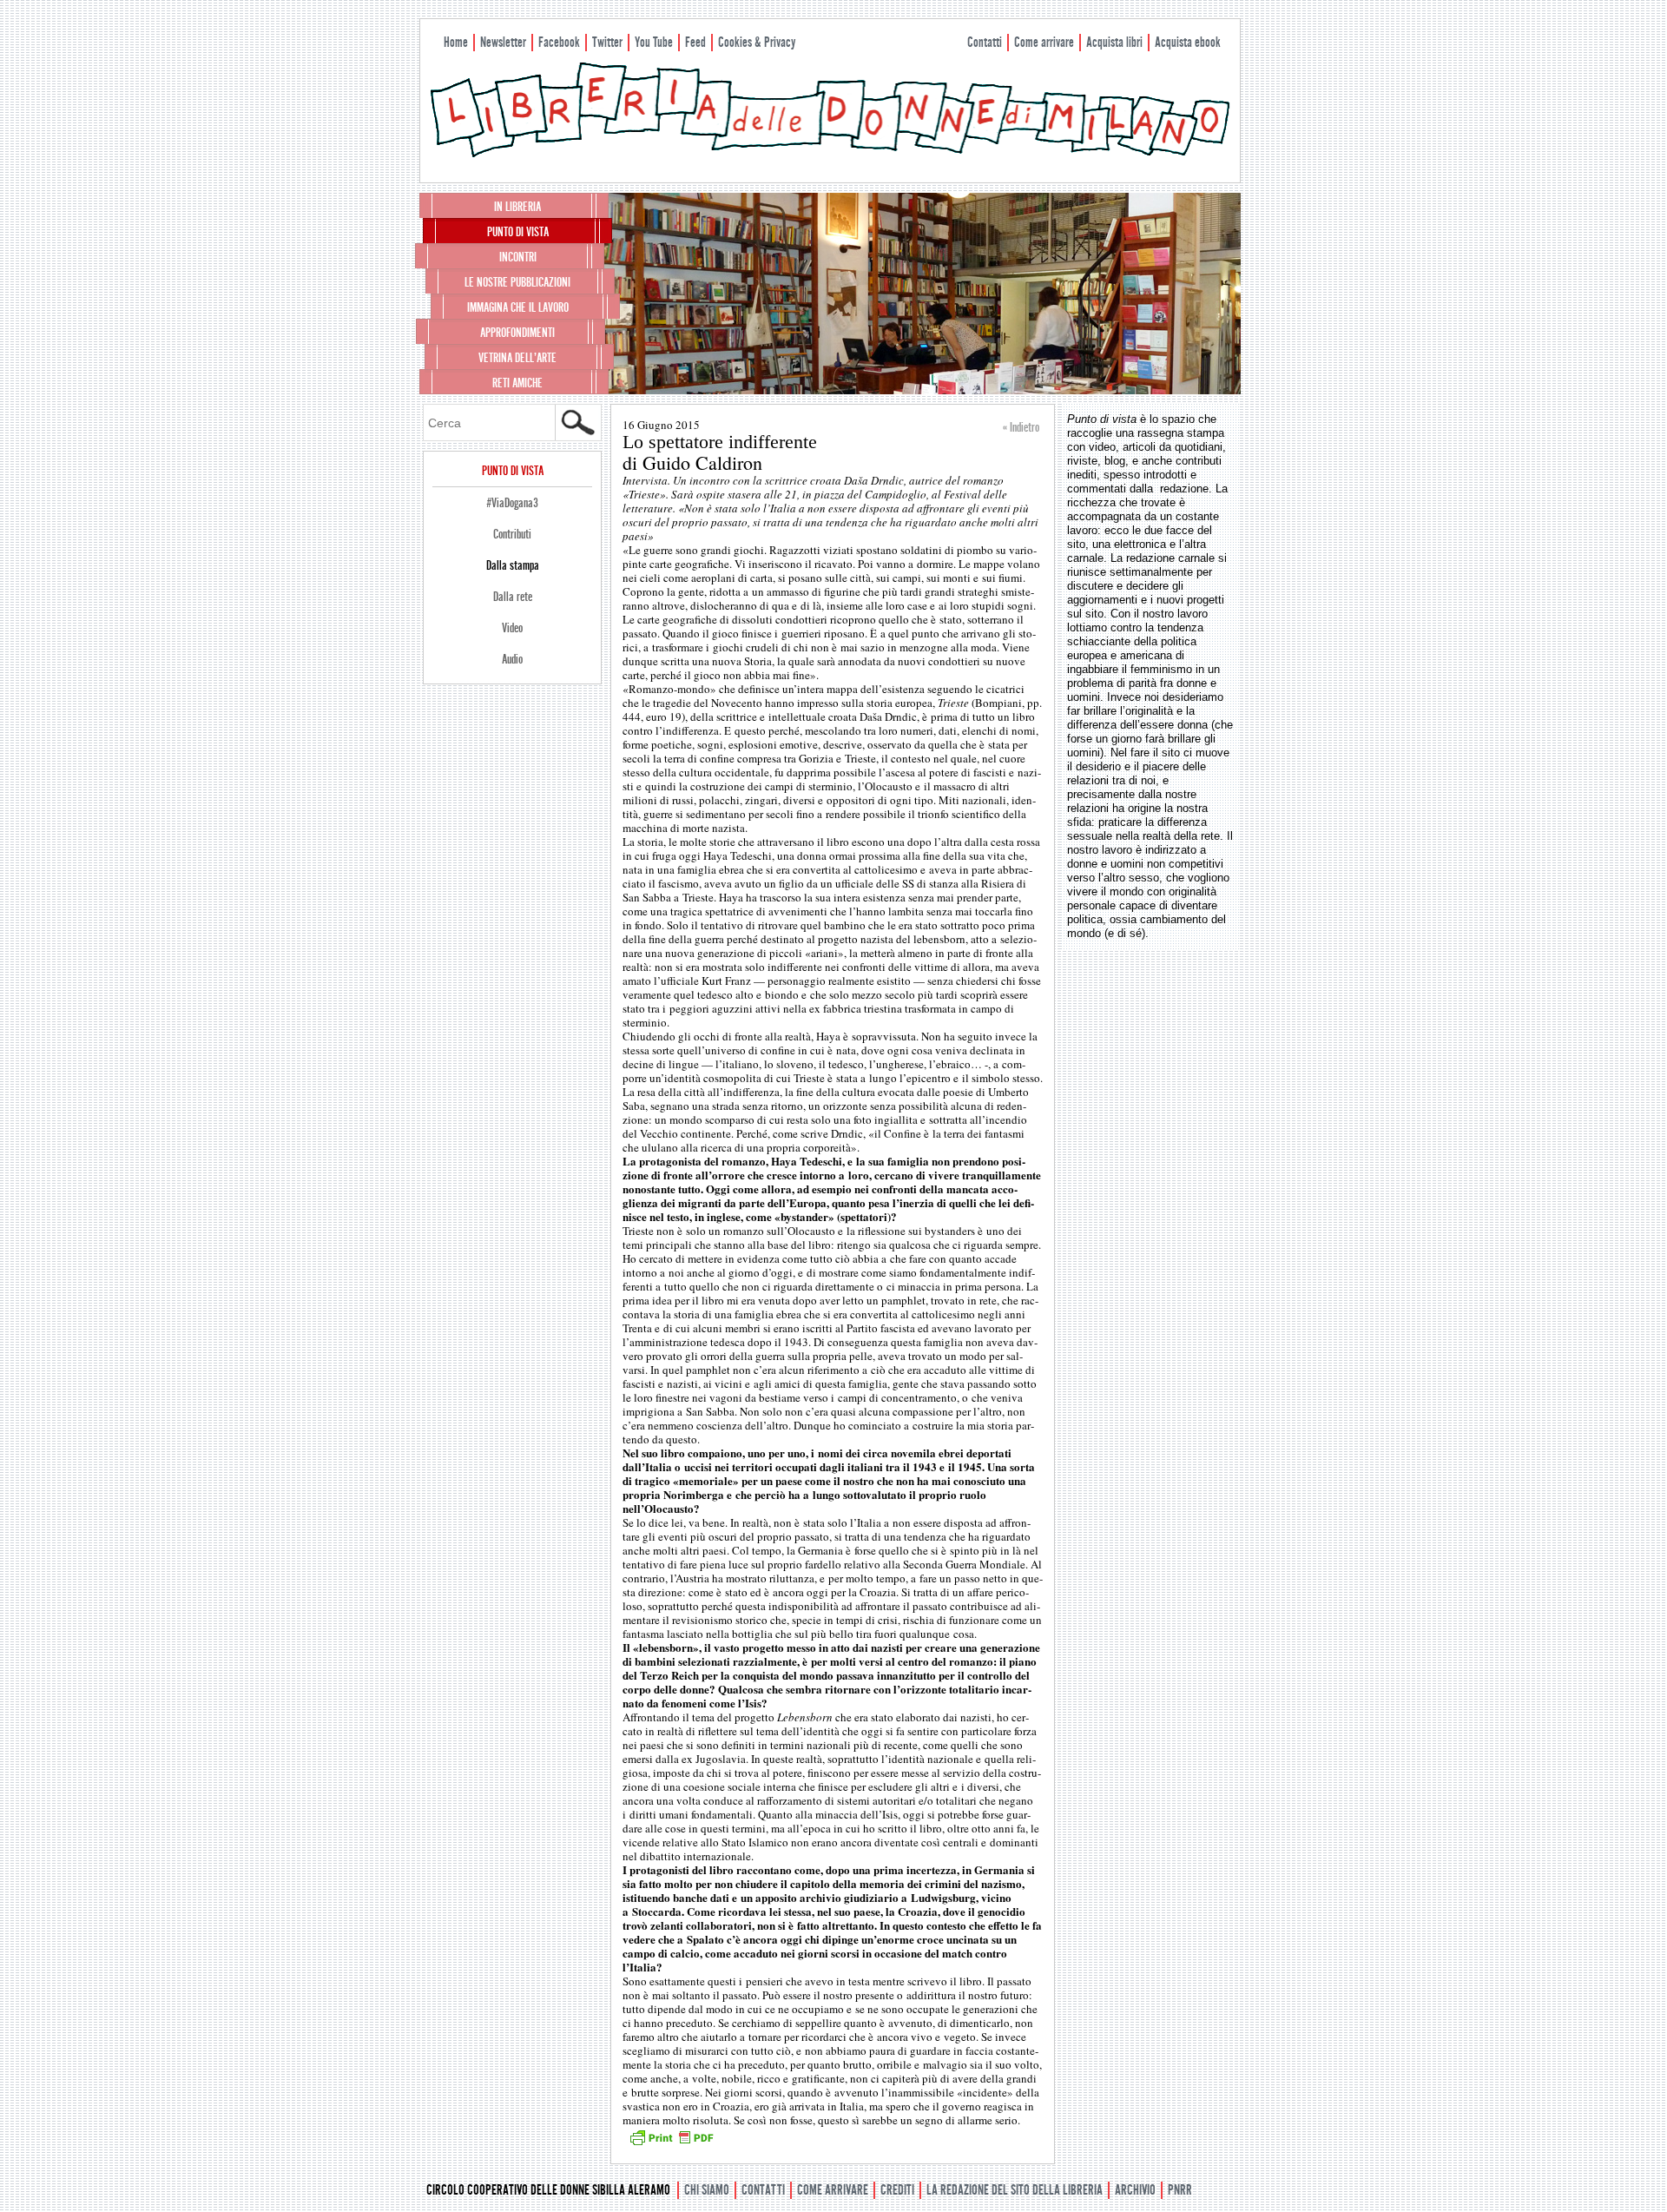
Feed (695, 42)
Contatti (985, 42)
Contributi (512, 534)
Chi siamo (707, 2190)
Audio (512, 659)
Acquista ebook (1188, 42)
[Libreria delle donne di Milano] (830, 154)
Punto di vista (518, 232)
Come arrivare (1044, 42)
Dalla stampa (513, 565)
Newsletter (503, 42)
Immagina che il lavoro (518, 307)
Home (456, 42)
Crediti (897, 2190)
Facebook (559, 42)
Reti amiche (517, 383)
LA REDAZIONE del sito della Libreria (1015, 2190)
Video (512, 628)
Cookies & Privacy (757, 42)
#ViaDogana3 (512, 503)
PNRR (1180, 2190)
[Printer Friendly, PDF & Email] (671, 2143)
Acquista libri (1114, 42)
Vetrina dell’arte (517, 358)
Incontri (518, 257)
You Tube (654, 42)
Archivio (1135, 2190)
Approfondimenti (517, 333)
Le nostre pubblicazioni (517, 282)
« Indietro (1021, 427)
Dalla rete (513, 597)
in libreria (517, 207)
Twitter (607, 42)
